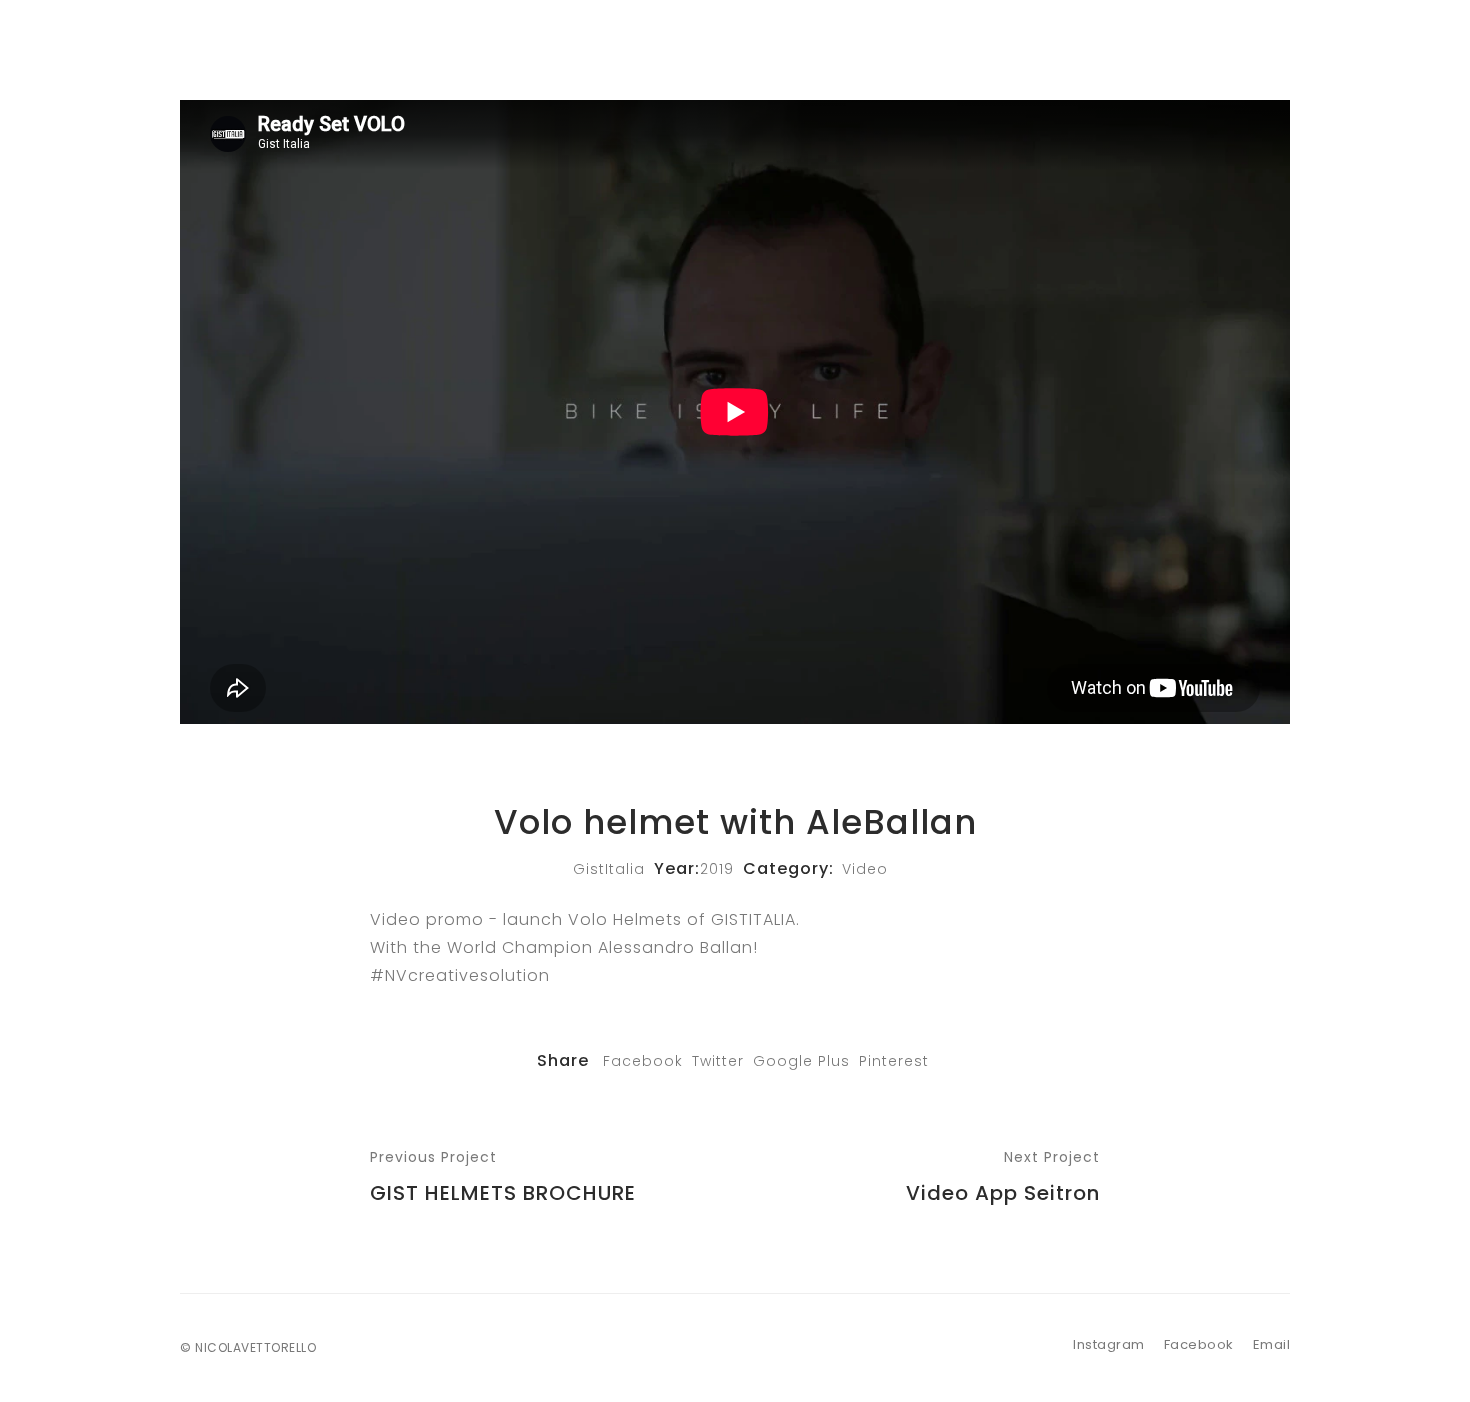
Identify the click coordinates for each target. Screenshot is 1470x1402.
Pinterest (894, 1061)
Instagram (1109, 1344)
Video (865, 869)
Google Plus (801, 1061)
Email (1272, 1344)
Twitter (718, 1061)
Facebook (643, 1061)
